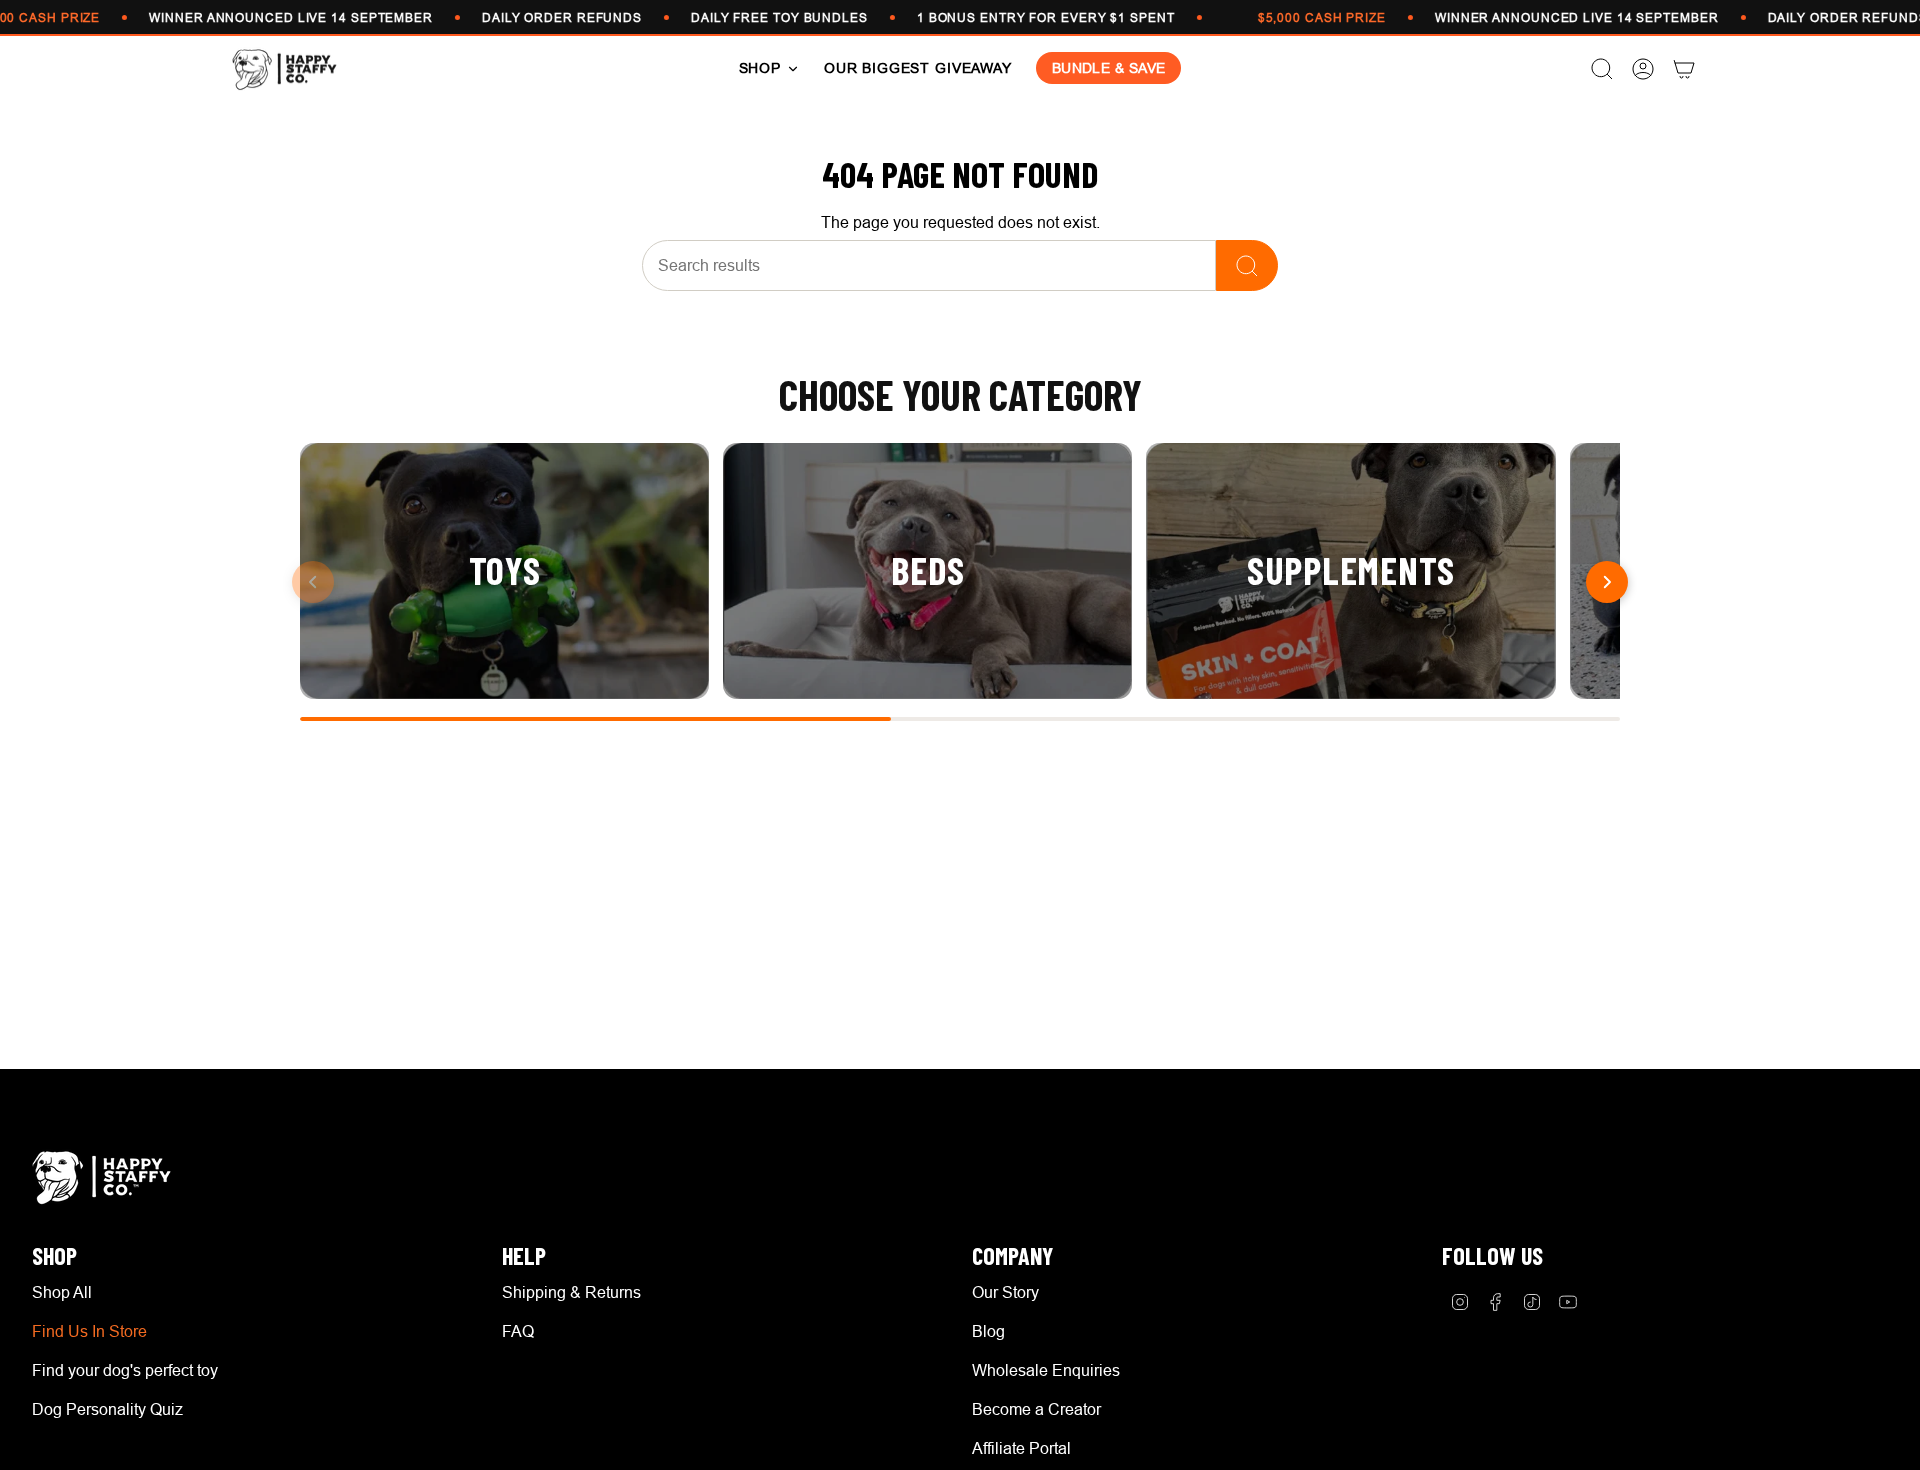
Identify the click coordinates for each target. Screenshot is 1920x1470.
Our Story (1005, 1292)
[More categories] (1607, 582)
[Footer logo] (107, 1177)
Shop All (62, 1292)
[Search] (1247, 265)
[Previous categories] (313, 582)
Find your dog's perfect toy (125, 1370)
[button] (769, 69)
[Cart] (1684, 69)
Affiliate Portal (1021, 1448)
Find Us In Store (89, 1331)
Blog (988, 1331)
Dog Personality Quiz (107, 1409)
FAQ (518, 1331)
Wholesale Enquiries (1046, 1370)
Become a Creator (1036, 1409)
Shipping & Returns (571, 1292)
